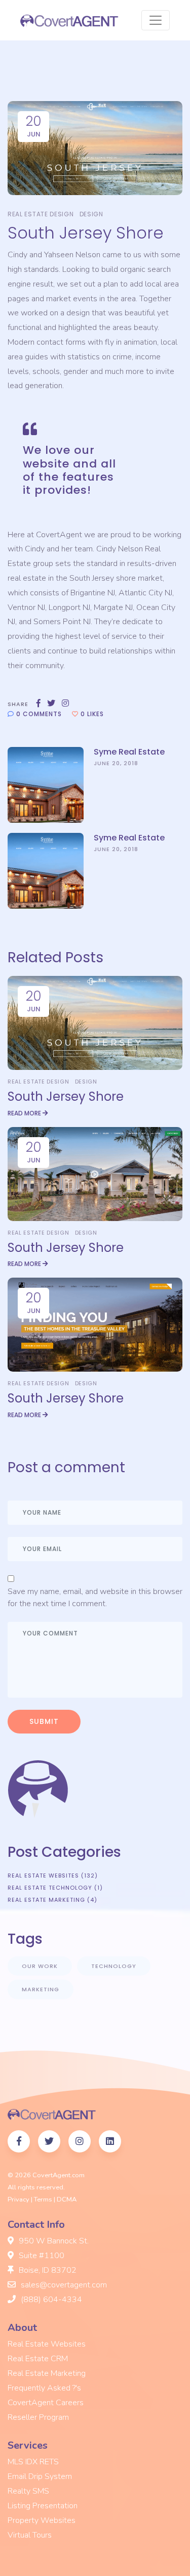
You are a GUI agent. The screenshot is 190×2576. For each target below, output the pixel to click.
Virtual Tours (30, 2535)
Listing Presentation (43, 2506)
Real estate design (41, 214)
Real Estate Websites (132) (53, 1876)
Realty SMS (28, 2491)
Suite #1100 (41, 2256)
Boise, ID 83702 (47, 2270)
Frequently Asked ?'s (44, 2388)
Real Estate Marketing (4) (52, 1900)
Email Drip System (40, 2476)
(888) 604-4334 (50, 2300)
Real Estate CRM (38, 2359)
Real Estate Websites (47, 2344)
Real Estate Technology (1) (55, 1888)
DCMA (67, 2199)
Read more (25, 1113)
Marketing (41, 1989)
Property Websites (42, 2520)
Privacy (18, 2199)
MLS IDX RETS (33, 2462)
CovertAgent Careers (46, 2403)
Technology (114, 1966)
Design (91, 214)
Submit (44, 1721)
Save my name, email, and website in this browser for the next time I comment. (95, 1598)
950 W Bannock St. (53, 2241)
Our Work (40, 1966)
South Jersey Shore (66, 1096)
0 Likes (91, 714)
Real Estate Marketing (47, 2373)
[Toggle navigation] (156, 20)
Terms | (45, 2199)
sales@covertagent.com (63, 2285)
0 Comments (38, 714)
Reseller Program (38, 2417)
